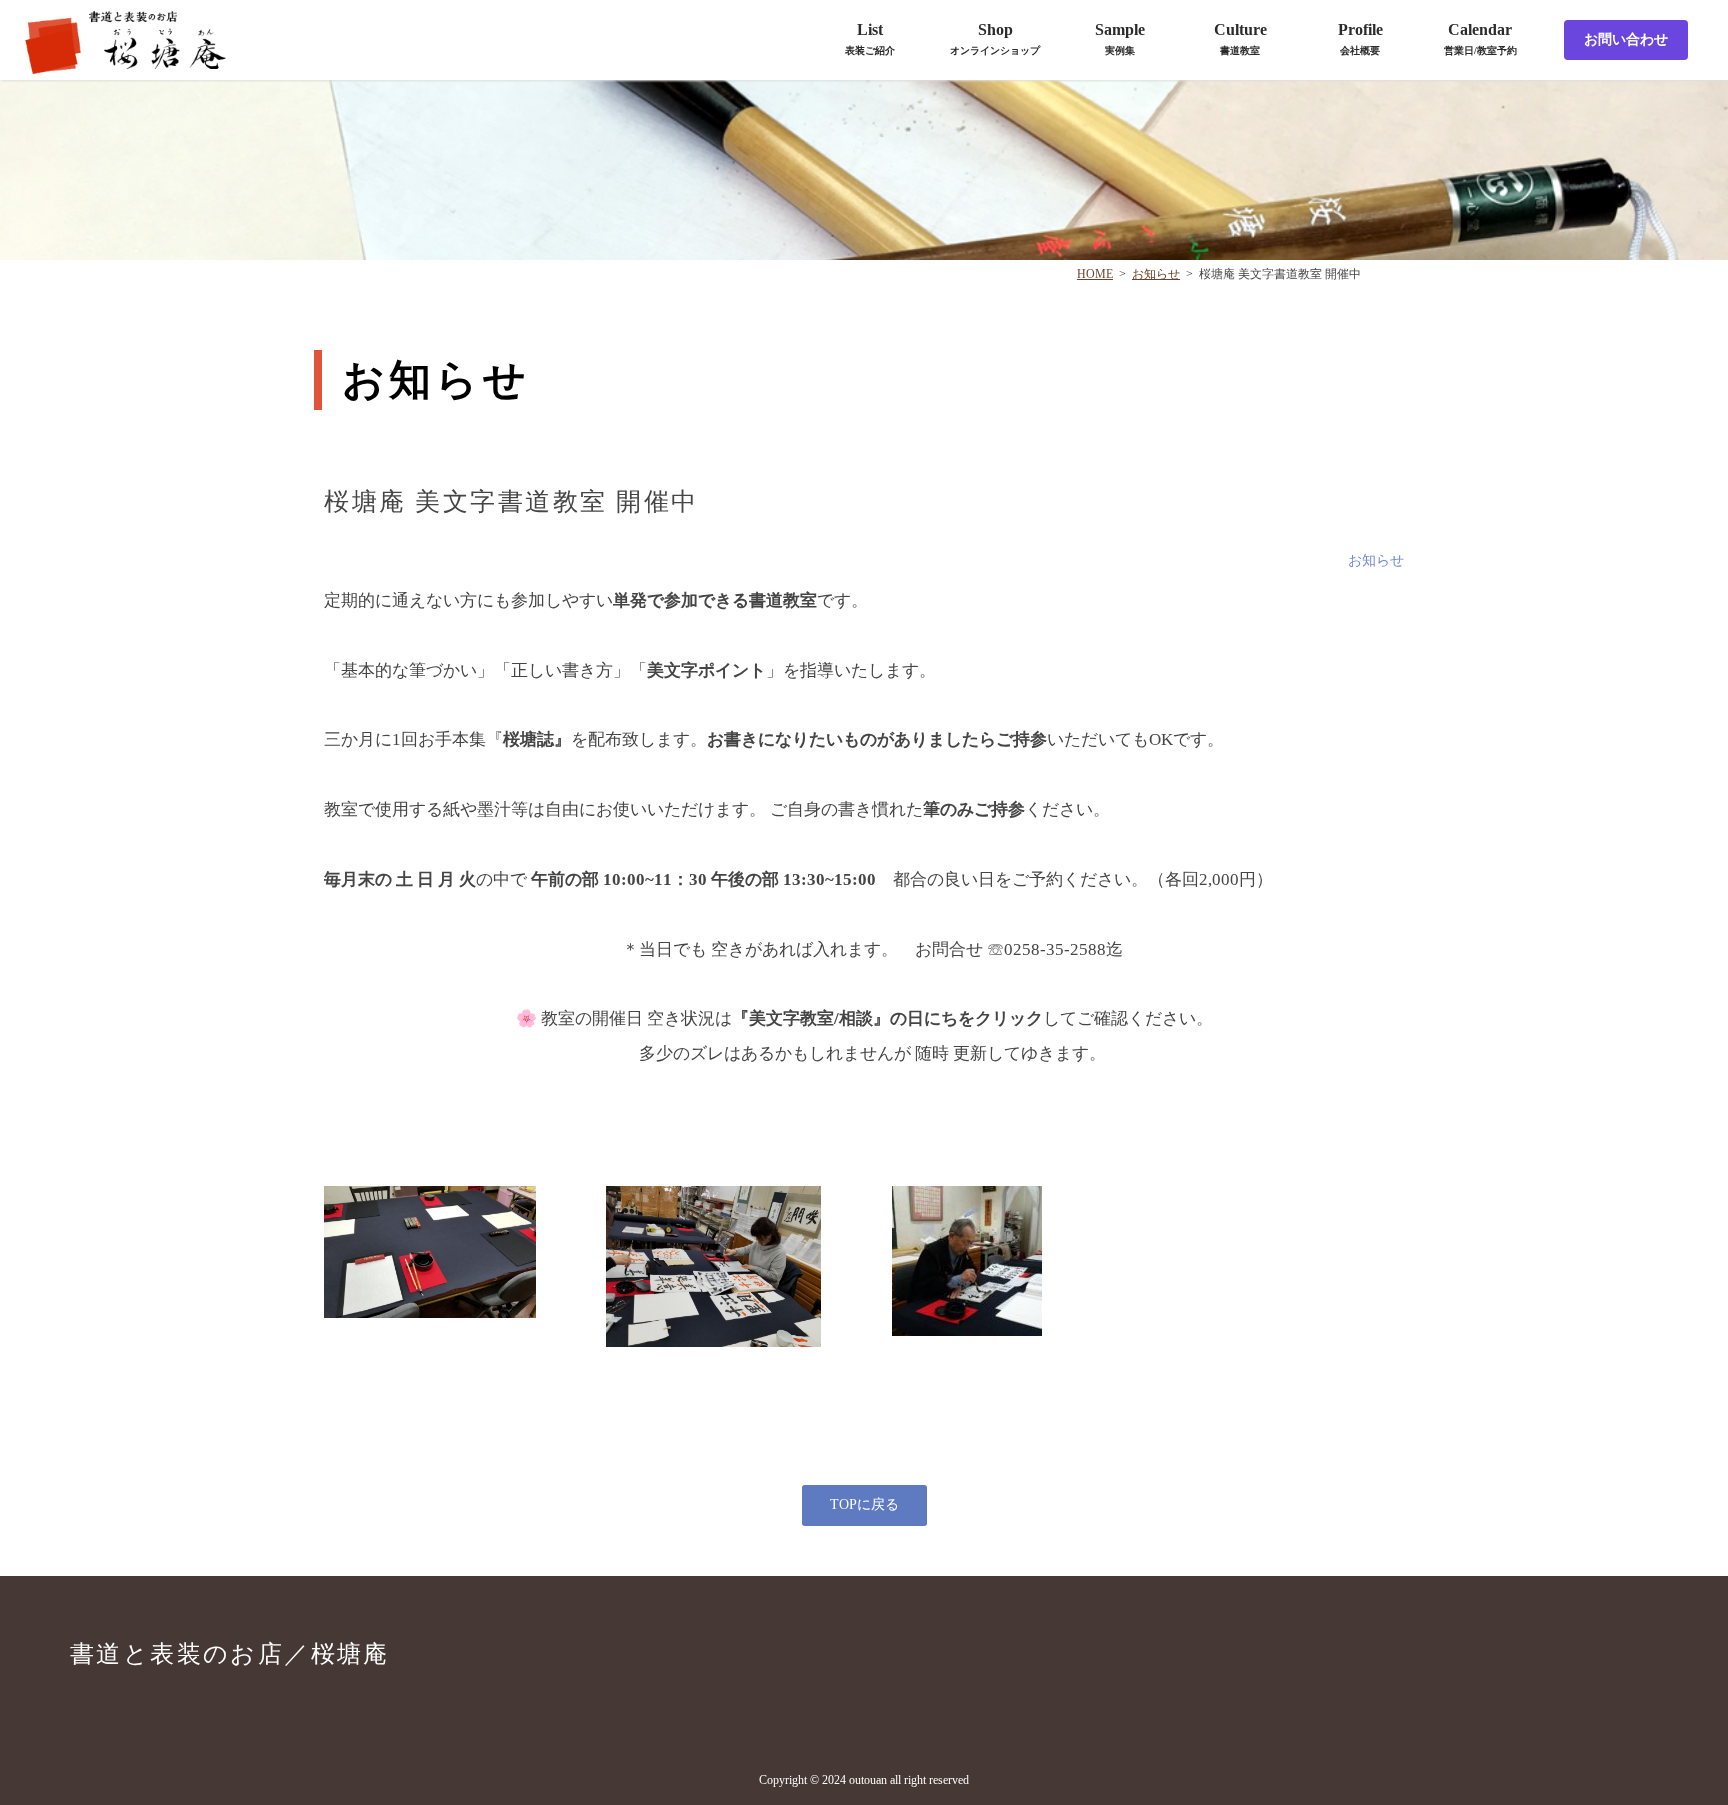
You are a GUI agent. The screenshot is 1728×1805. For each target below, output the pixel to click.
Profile (1360, 38)
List (870, 38)
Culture (1240, 38)
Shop (995, 38)
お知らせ (1156, 274)
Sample (1120, 38)
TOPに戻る (864, 1504)
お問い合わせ (1626, 39)
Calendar (1480, 38)
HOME (1095, 274)
